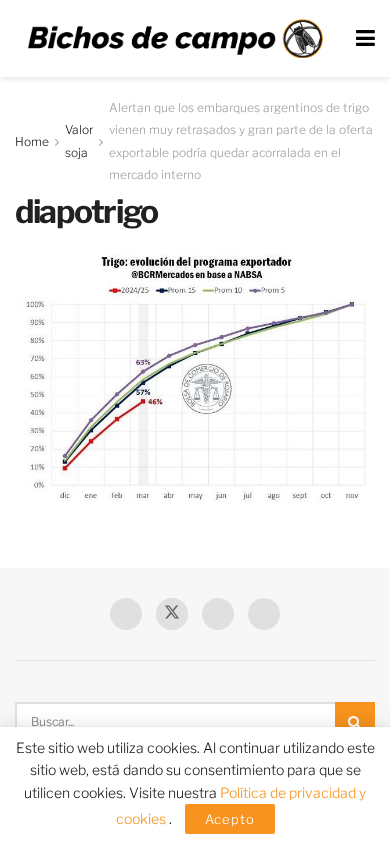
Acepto (230, 819)
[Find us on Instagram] (264, 614)
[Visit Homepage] (175, 39)
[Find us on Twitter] (172, 614)
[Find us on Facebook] (126, 614)
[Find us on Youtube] (218, 614)
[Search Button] (355, 722)
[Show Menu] (365, 38)
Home (32, 141)
